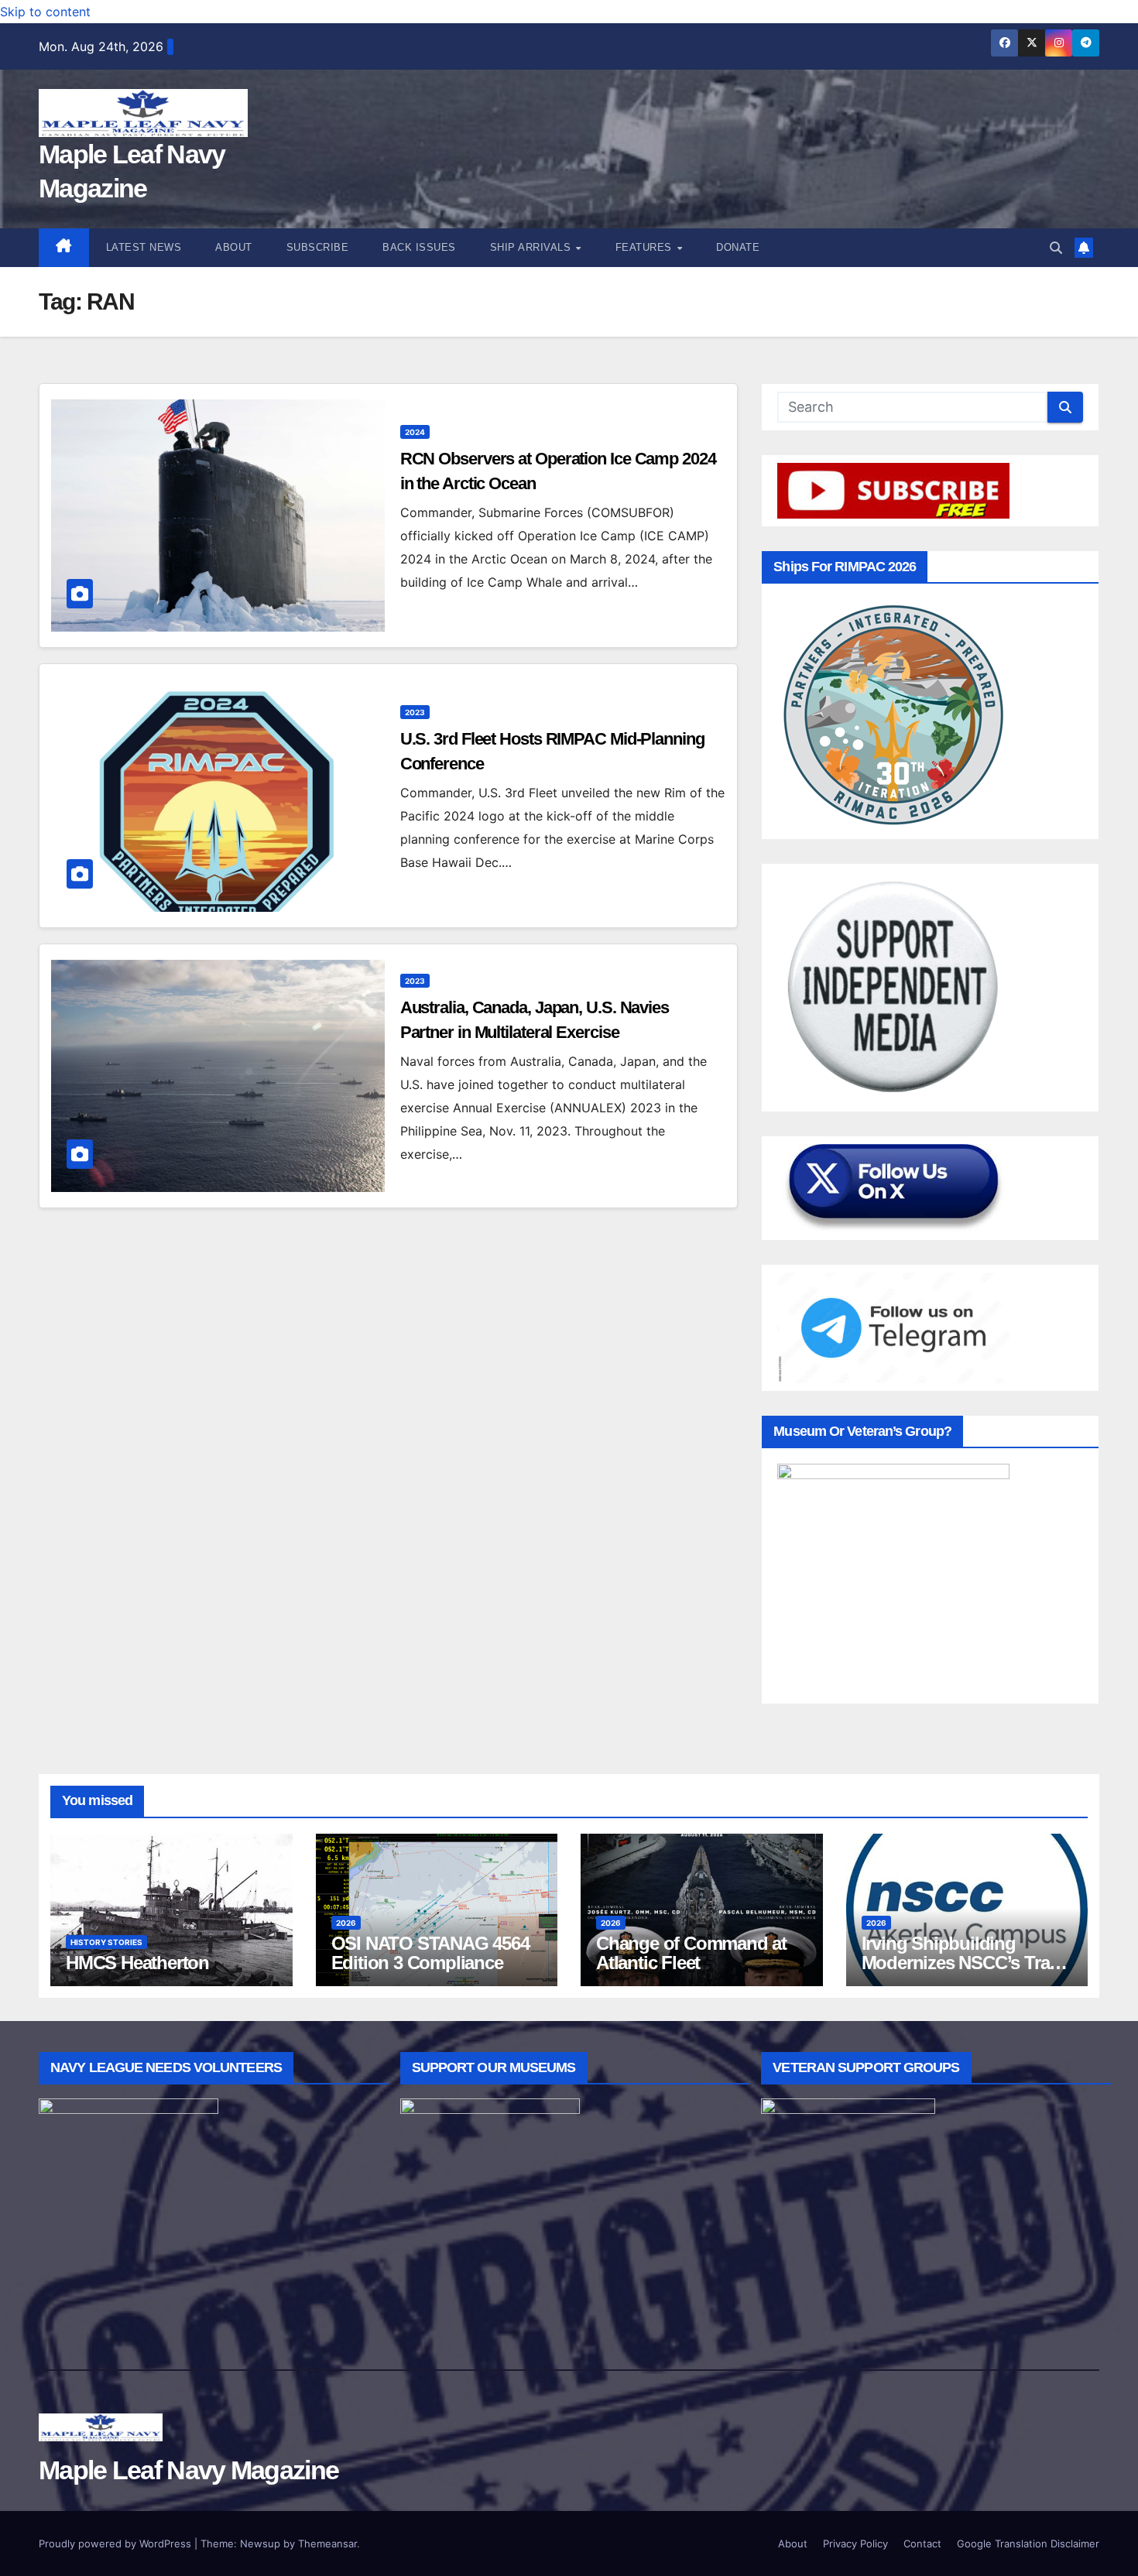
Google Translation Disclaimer (1028, 2543)
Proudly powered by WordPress (117, 2543)
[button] (1056, 248)
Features (646, 247)
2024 (415, 432)
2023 (415, 712)
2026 (346, 1923)
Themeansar (327, 2543)
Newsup (260, 2543)
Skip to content (45, 12)
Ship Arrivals (532, 247)
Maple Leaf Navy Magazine (189, 2470)
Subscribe (318, 247)
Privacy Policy (855, 2543)
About (234, 247)
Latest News (144, 247)
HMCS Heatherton (137, 1963)
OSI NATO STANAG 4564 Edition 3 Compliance (430, 1953)
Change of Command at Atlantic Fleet (691, 1953)
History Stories (106, 1942)
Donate (738, 247)
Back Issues (419, 247)
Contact (922, 2543)
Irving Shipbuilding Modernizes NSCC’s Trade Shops (965, 1963)
